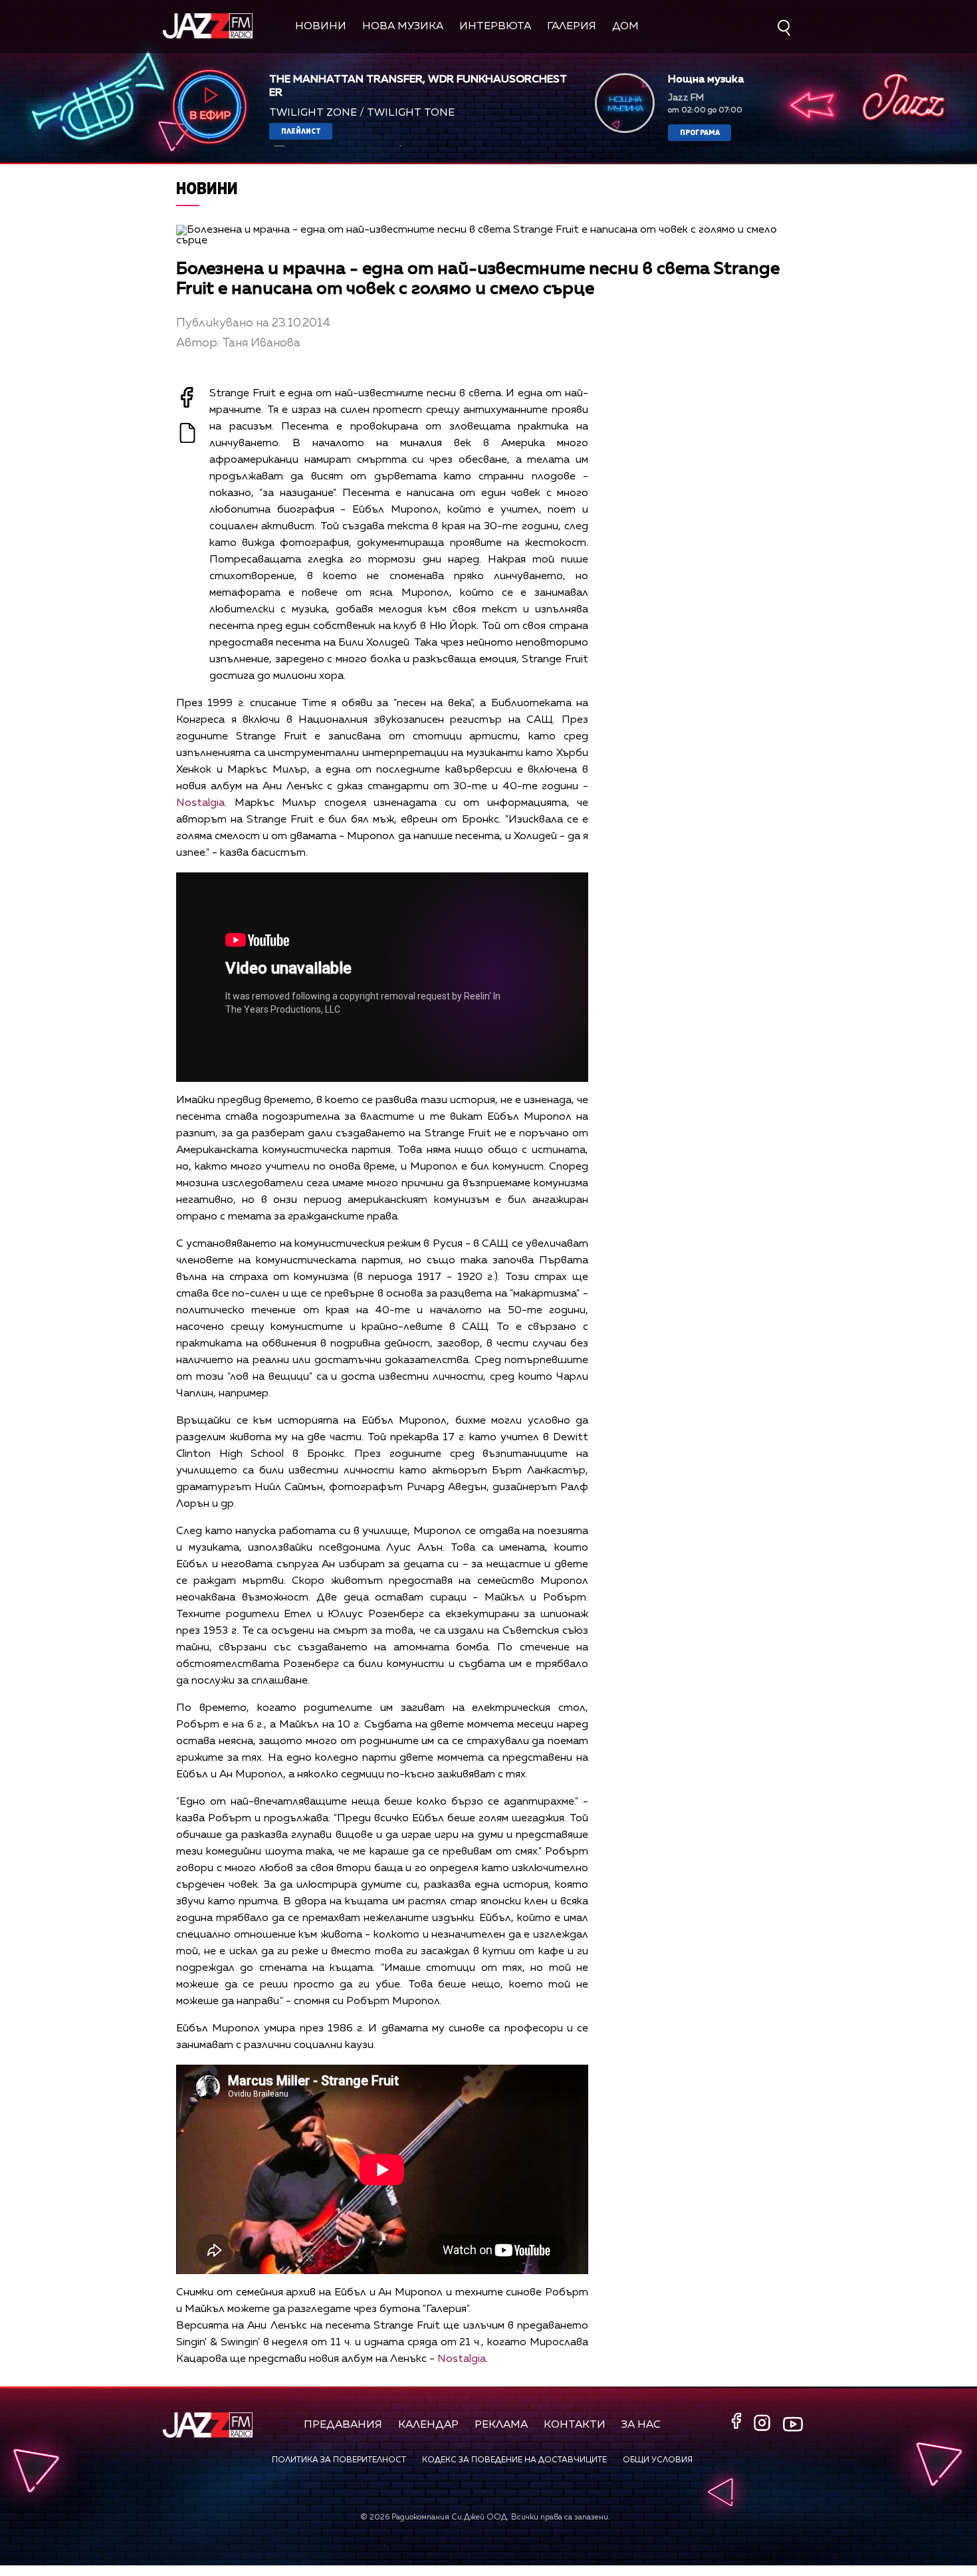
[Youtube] (793, 2424)
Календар (428, 2425)
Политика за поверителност (339, 2460)
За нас (641, 2425)
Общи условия (658, 2460)
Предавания (343, 2425)
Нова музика (403, 27)
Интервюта (495, 27)
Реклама (501, 2425)
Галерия (572, 27)
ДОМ (625, 27)
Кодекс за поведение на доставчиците (514, 2460)
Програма (700, 132)
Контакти (575, 2425)
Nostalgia (200, 803)
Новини (321, 27)
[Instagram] (764, 2424)
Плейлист (301, 131)
